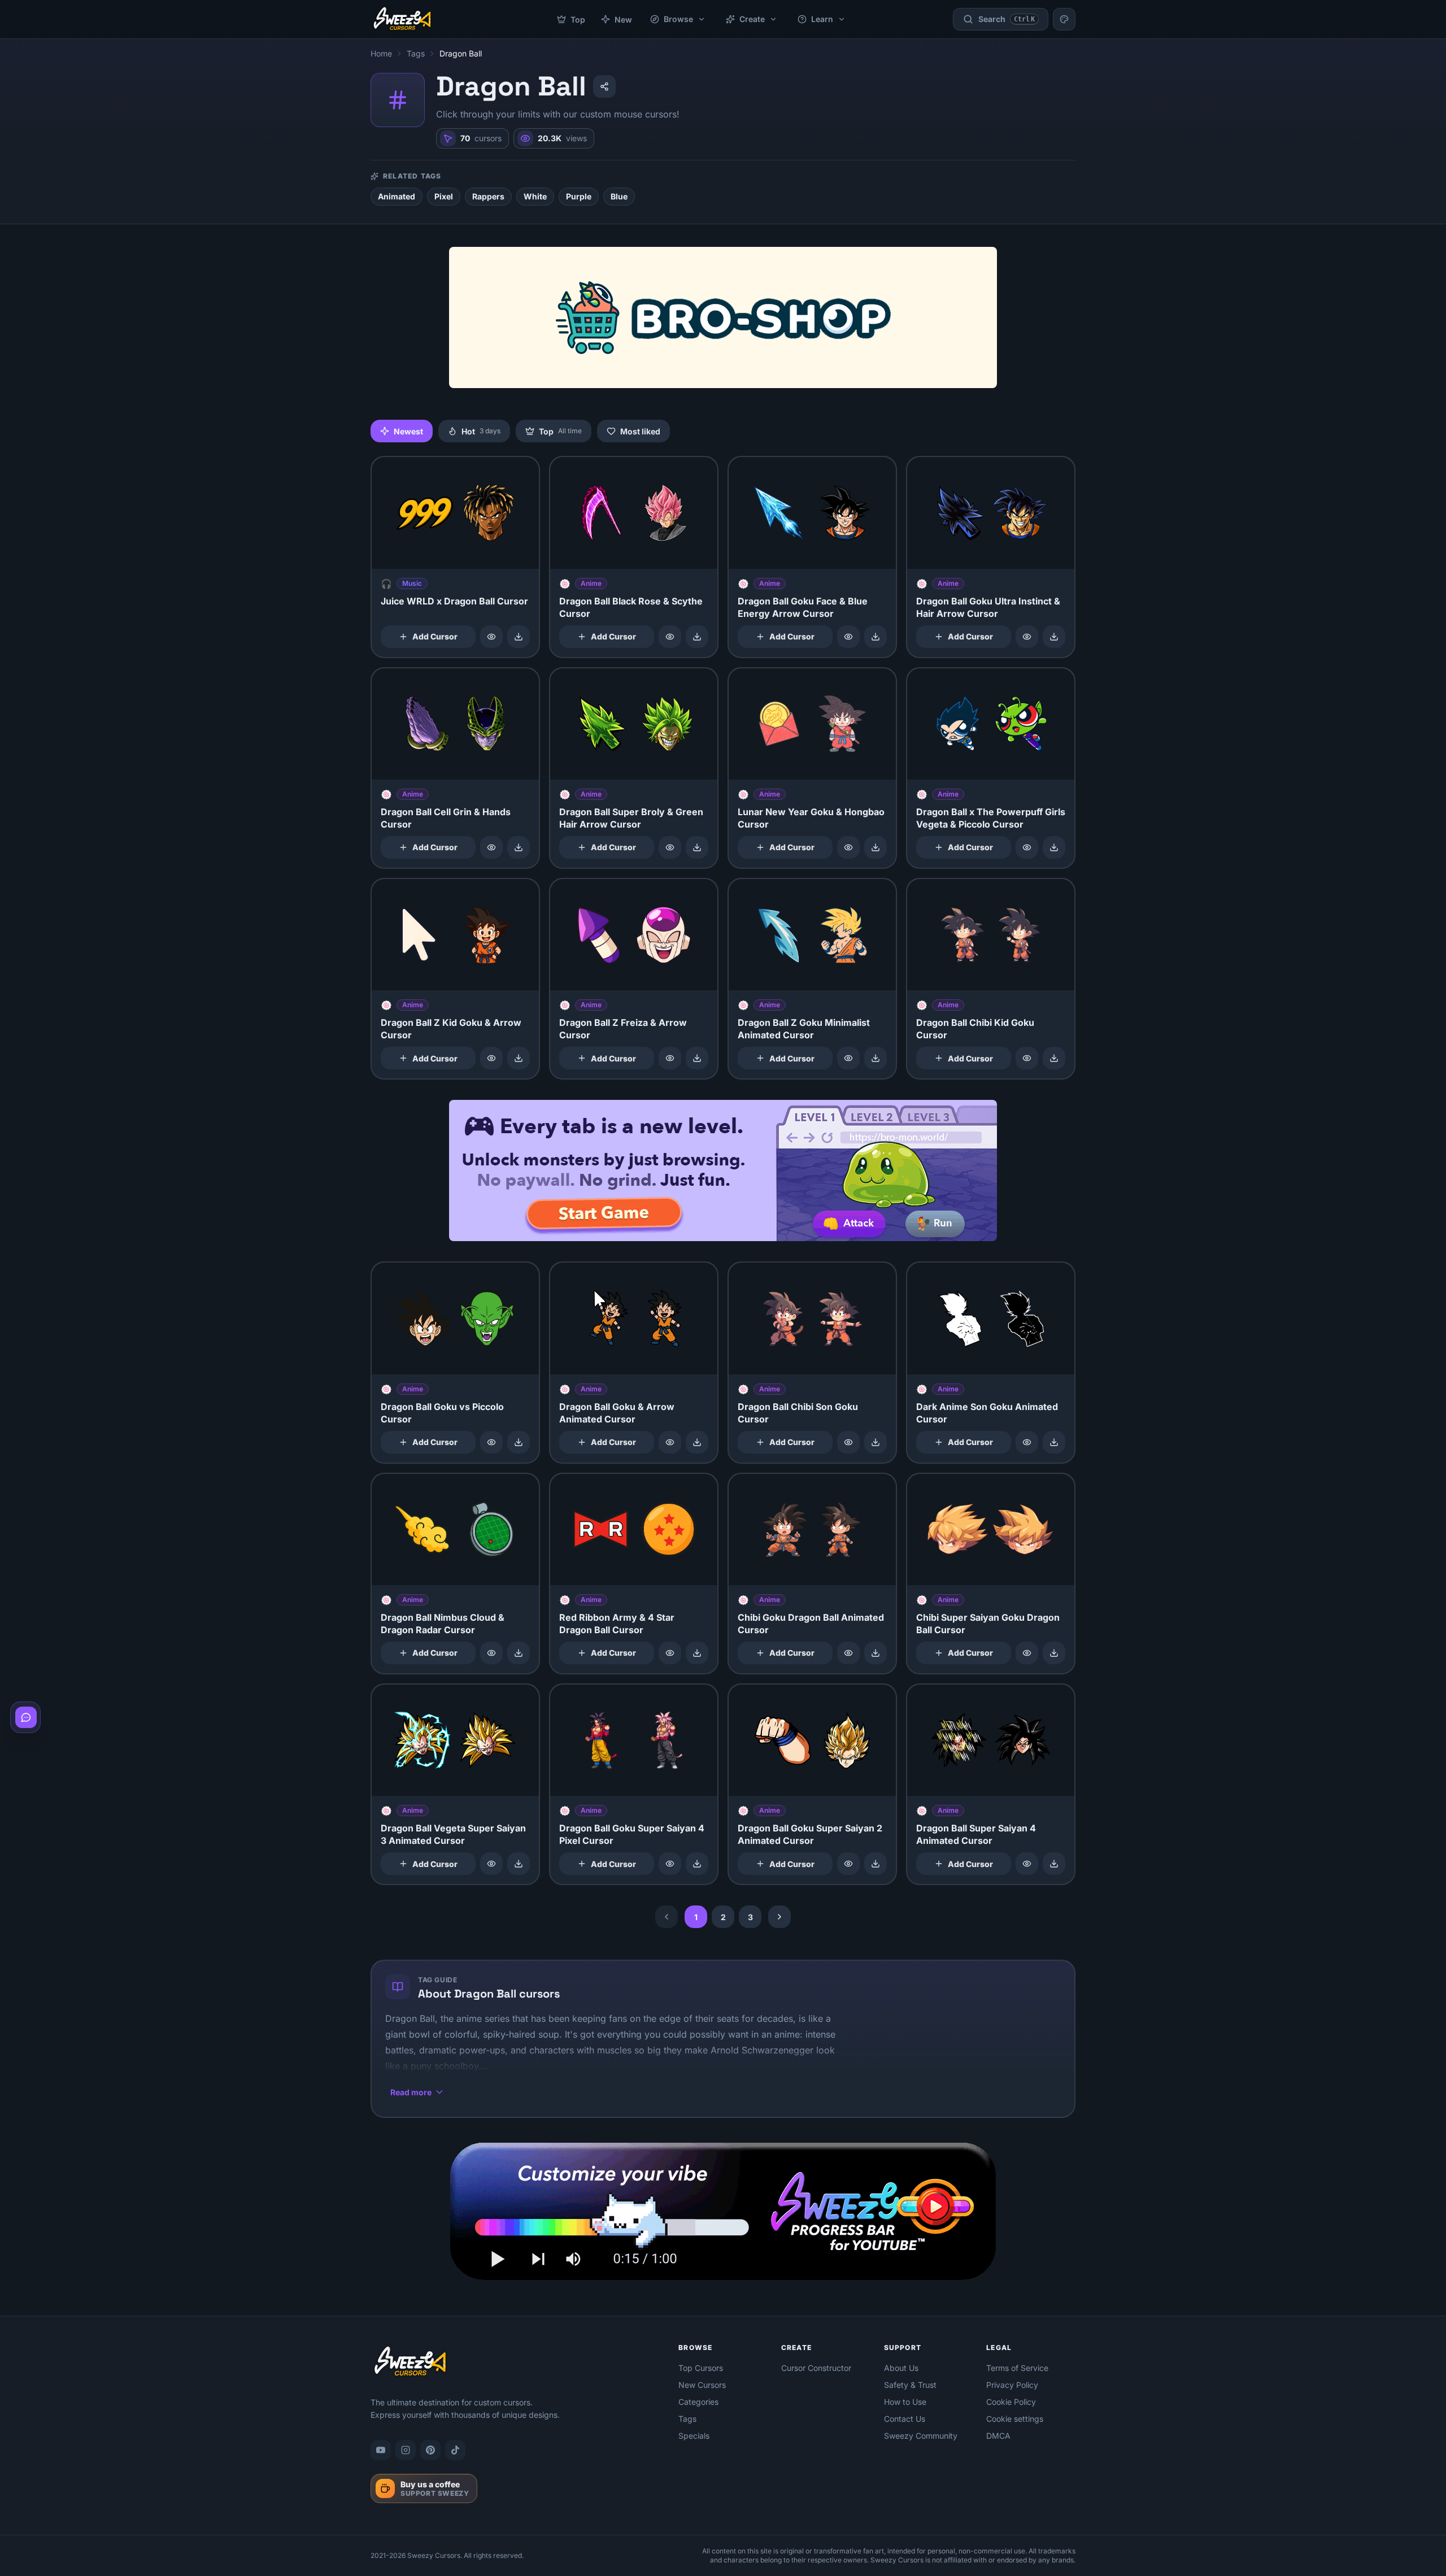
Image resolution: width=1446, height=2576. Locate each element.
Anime (591, 583)
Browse (678, 19)
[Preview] (491, 637)
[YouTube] (381, 2450)
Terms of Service (1017, 2368)
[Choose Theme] (1064, 19)
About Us (901, 2368)
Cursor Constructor (816, 2368)
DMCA (998, 2436)
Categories (698, 2402)
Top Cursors (701, 2368)
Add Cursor (435, 636)
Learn (822, 19)
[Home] (402, 19)
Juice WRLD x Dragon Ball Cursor (454, 601)
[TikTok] (455, 2450)
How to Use (905, 2402)
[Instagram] (406, 2450)
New (623, 19)
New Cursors (702, 2385)
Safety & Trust (910, 2385)
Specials (694, 2436)
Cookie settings (1015, 2419)
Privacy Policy (1012, 2385)
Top (578, 19)
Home (381, 53)
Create (752, 19)
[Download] (519, 637)
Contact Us (905, 2419)
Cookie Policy (1011, 2402)
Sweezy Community (921, 2436)
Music (412, 583)
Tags (416, 53)
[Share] (604, 86)
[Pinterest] (430, 2450)
